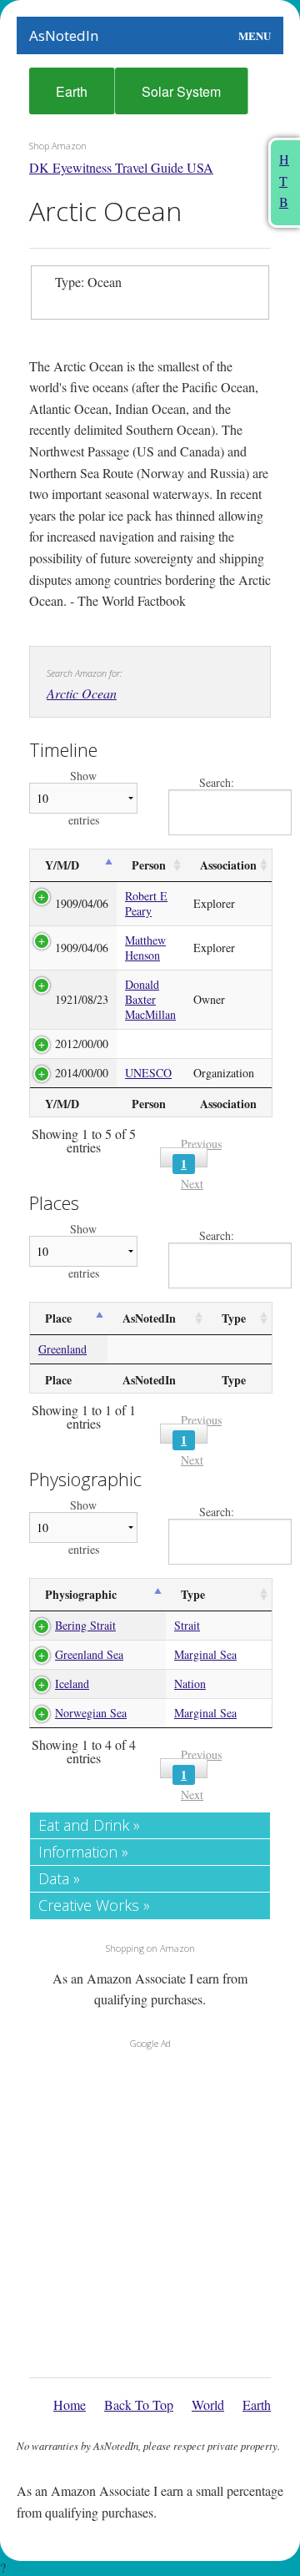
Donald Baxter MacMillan (150, 999)
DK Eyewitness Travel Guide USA (121, 167)
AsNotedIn (64, 35)
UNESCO (148, 1073)
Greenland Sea (89, 1654)
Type (234, 1318)
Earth (72, 91)
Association (228, 865)
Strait (187, 1625)
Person (149, 865)
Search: (217, 783)
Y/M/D (62, 865)
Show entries (84, 798)
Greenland (62, 1349)
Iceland (72, 1684)
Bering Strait (85, 1625)
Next (192, 1184)
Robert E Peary (146, 903)
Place (58, 1318)
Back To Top (139, 2405)
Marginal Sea (205, 1654)
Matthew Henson (145, 948)
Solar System (181, 91)
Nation (190, 1684)
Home (70, 2405)
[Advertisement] (150, 2209)
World (208, 2405)
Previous (201, 1144)
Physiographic (81, 1594)
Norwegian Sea (91, 1713)
